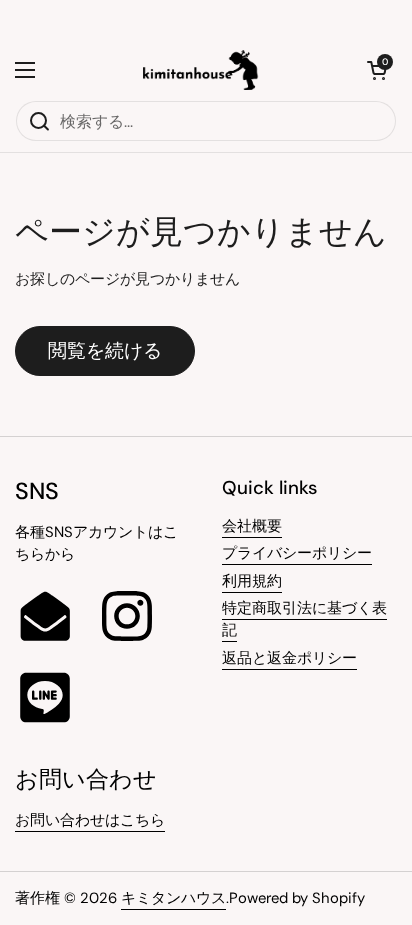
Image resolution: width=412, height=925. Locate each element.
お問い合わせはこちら (90, 820)
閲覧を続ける (105, 350)
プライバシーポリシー (297, 553)
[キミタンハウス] (201, 70)
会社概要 (252, 526)
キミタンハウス (173, 898)
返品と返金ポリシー (289, 658)
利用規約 (252, 581)
